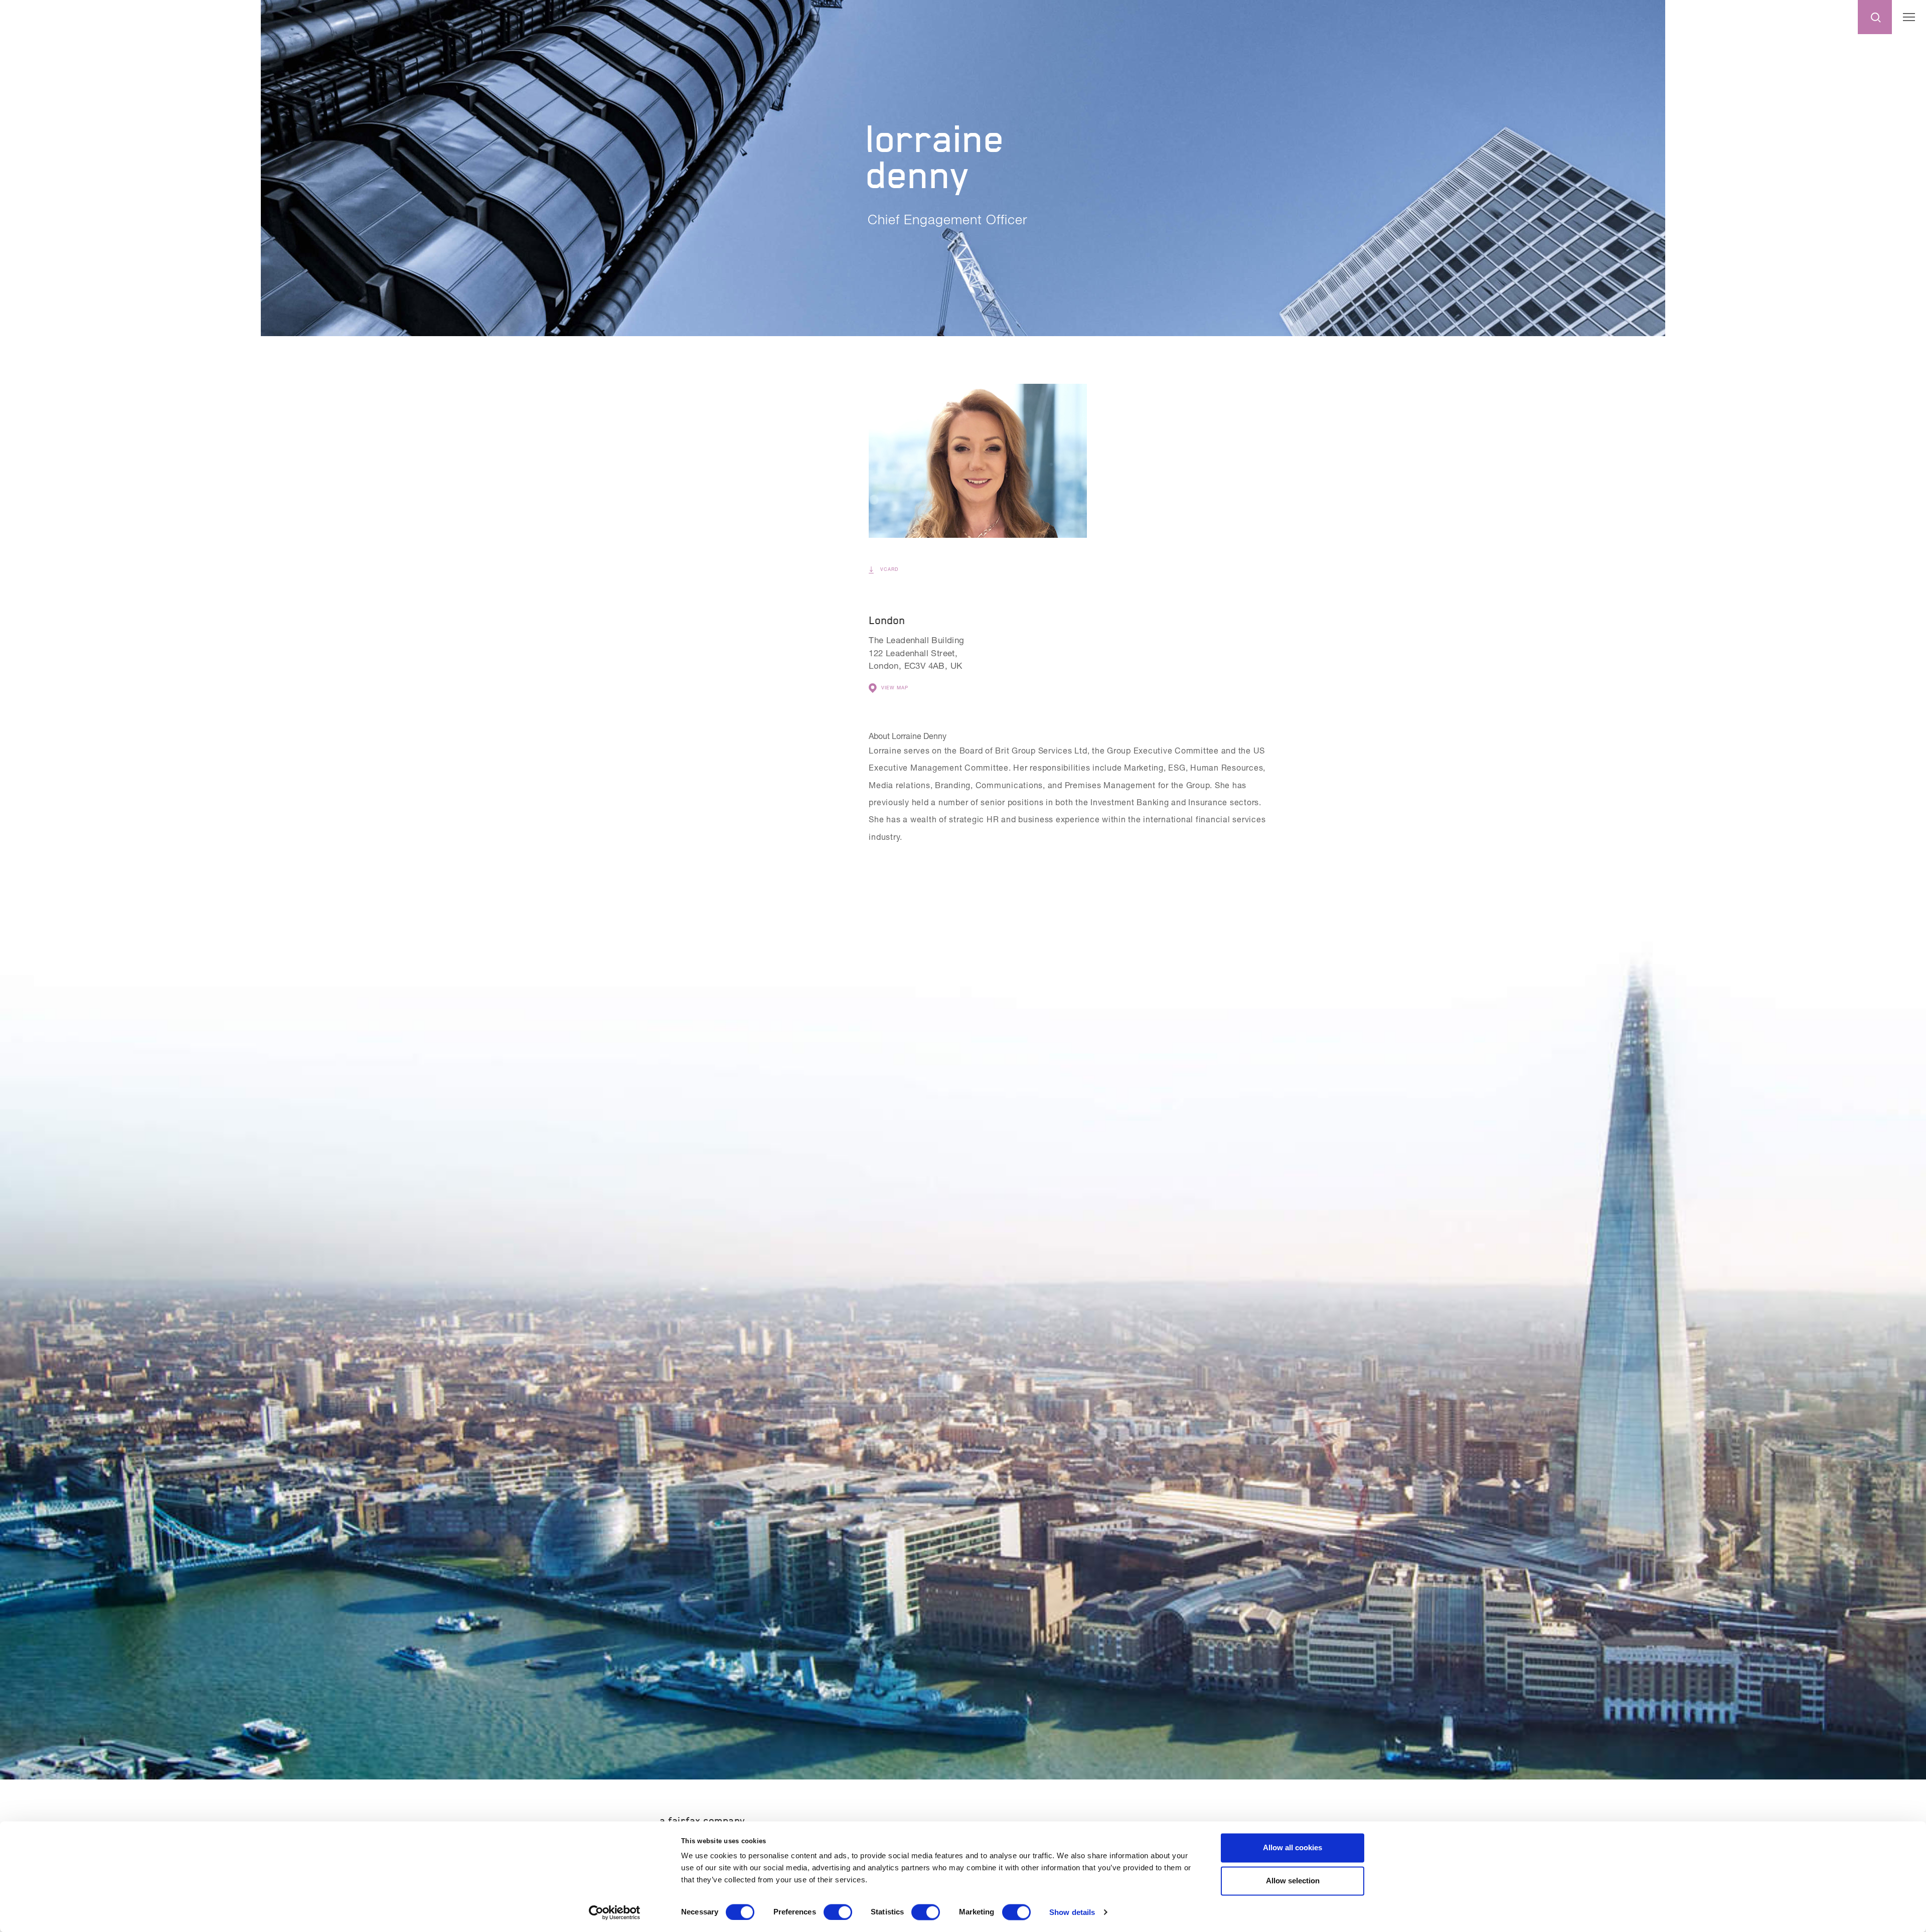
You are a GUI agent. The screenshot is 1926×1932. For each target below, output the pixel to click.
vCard (888, 569)
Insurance (1745, 18)
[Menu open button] (1909, 17)
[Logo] (29, 16)
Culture (1684, 18)
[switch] (838, 1912)
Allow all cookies (1293, 1847)
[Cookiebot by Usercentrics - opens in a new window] (615, 1912)
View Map (895, 688)
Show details (1072, 1912)
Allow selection (1293, 1881)
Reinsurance (1816, 18)
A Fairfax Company (702, 1821)
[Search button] (1875, 17)
